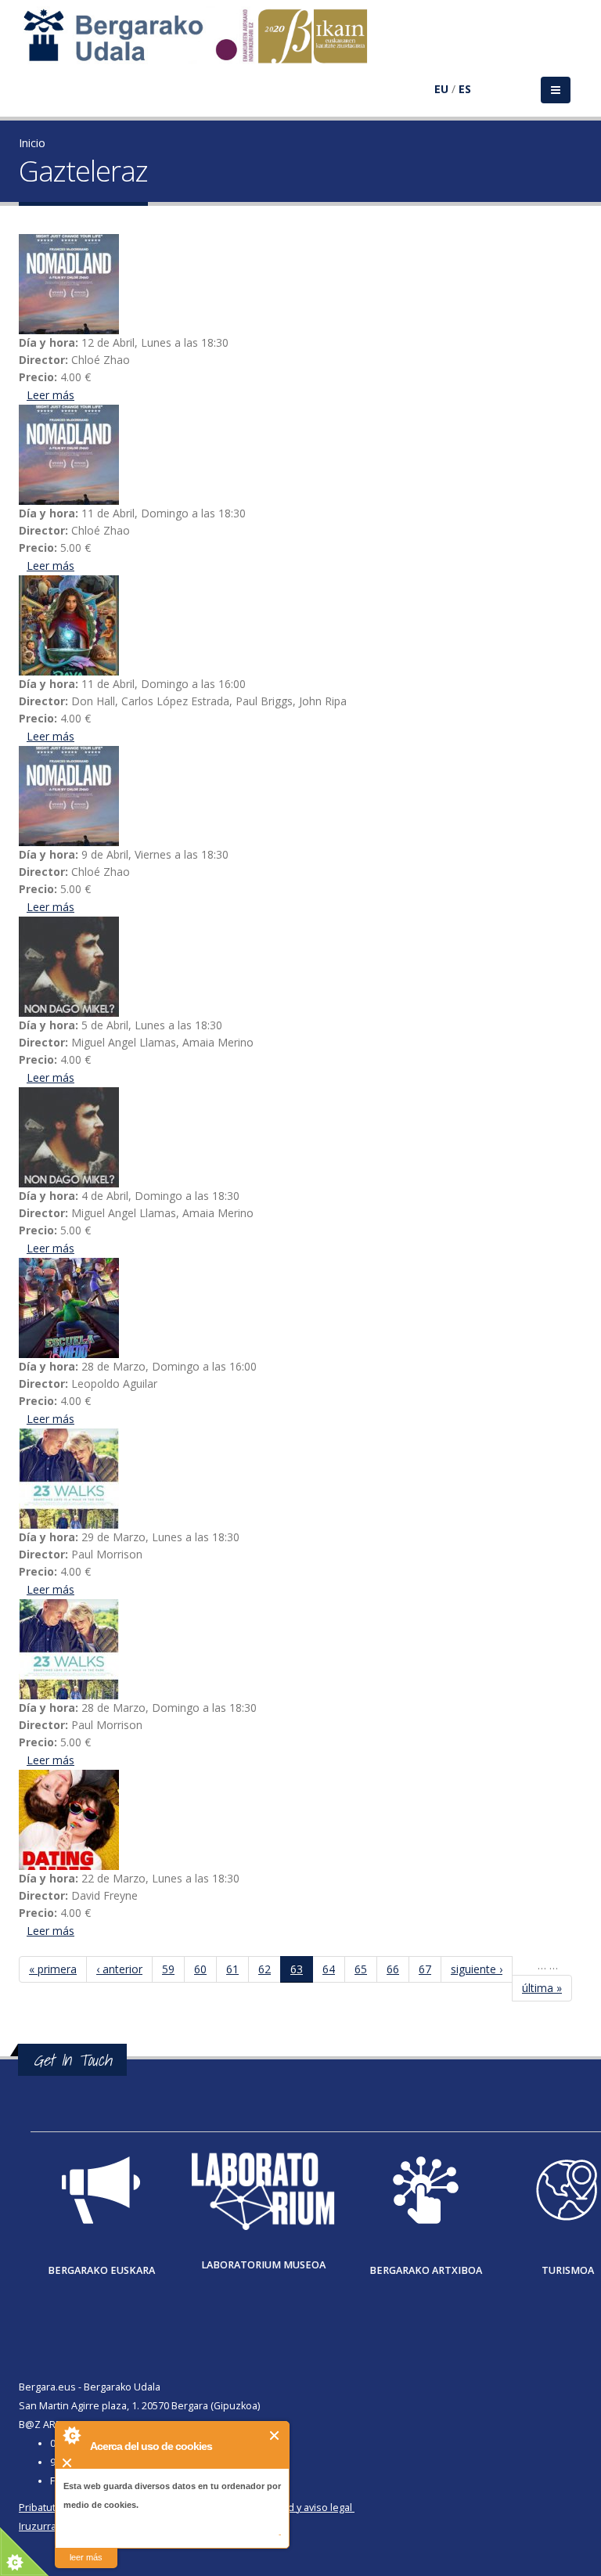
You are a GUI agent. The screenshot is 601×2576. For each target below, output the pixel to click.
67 (425, 1969)
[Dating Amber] (300, 1820)
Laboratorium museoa (263, 2265)
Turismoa (568, 2270)
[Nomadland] (300, 284)
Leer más (50, 395)
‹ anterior (119, 1969)
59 (168, 1969)
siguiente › (477, 1969)
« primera (53, 1969)
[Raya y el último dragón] (300, 625)
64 (329, 1969)
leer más (86, 2557)
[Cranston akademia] (300, 1308)
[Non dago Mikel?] (300, 967)
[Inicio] (203, 43)
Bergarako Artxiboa (426, 2270)
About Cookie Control (71, 2435)
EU (441, 89)
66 (393, 1969)
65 (361, 1969)
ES (465, 89)
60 (200, 1969)
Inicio (32, 143)
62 (265, 1969)
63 (297, 1969)
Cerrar (275, 2435)
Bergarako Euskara (101, 2270)
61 (232, 1969)
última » (542, 1988)
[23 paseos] (300, 1479)
